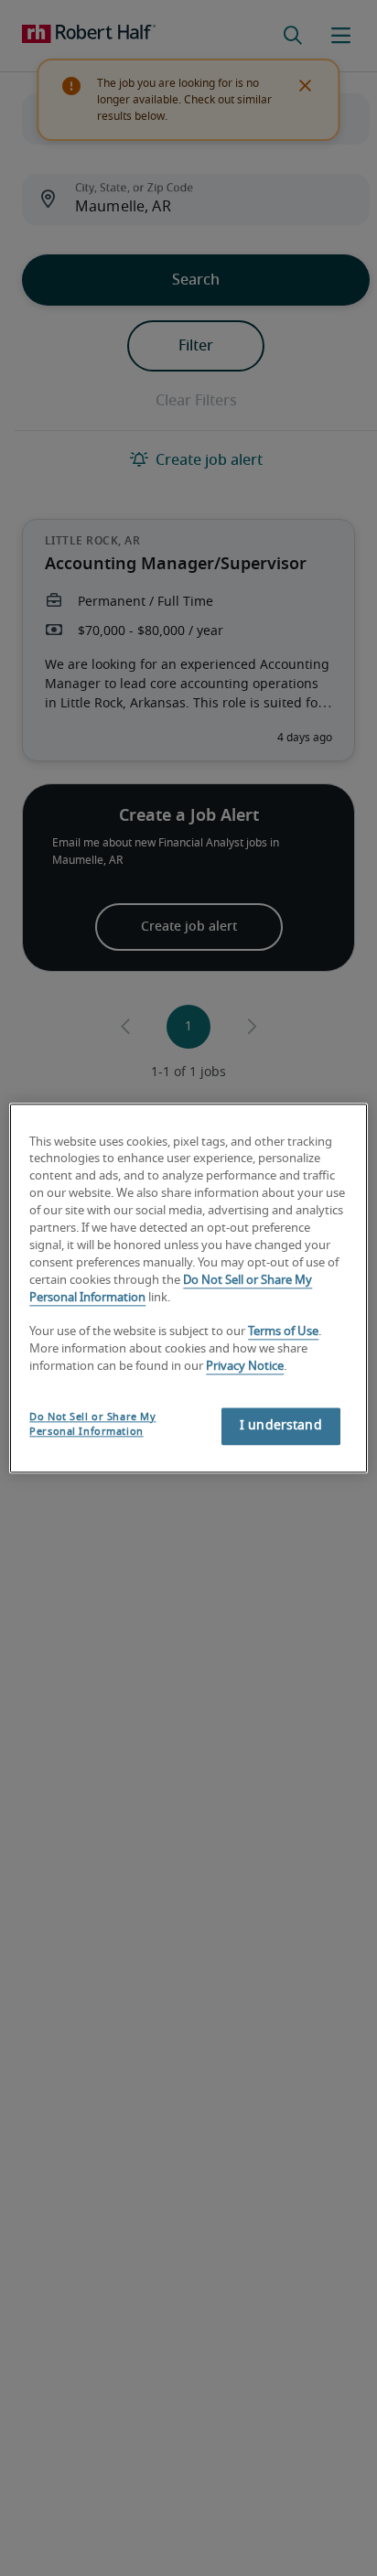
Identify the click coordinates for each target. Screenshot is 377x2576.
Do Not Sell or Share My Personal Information (92, 1424)
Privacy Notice (245, 1367)
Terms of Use (283, 1333)
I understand (281, 1426)
